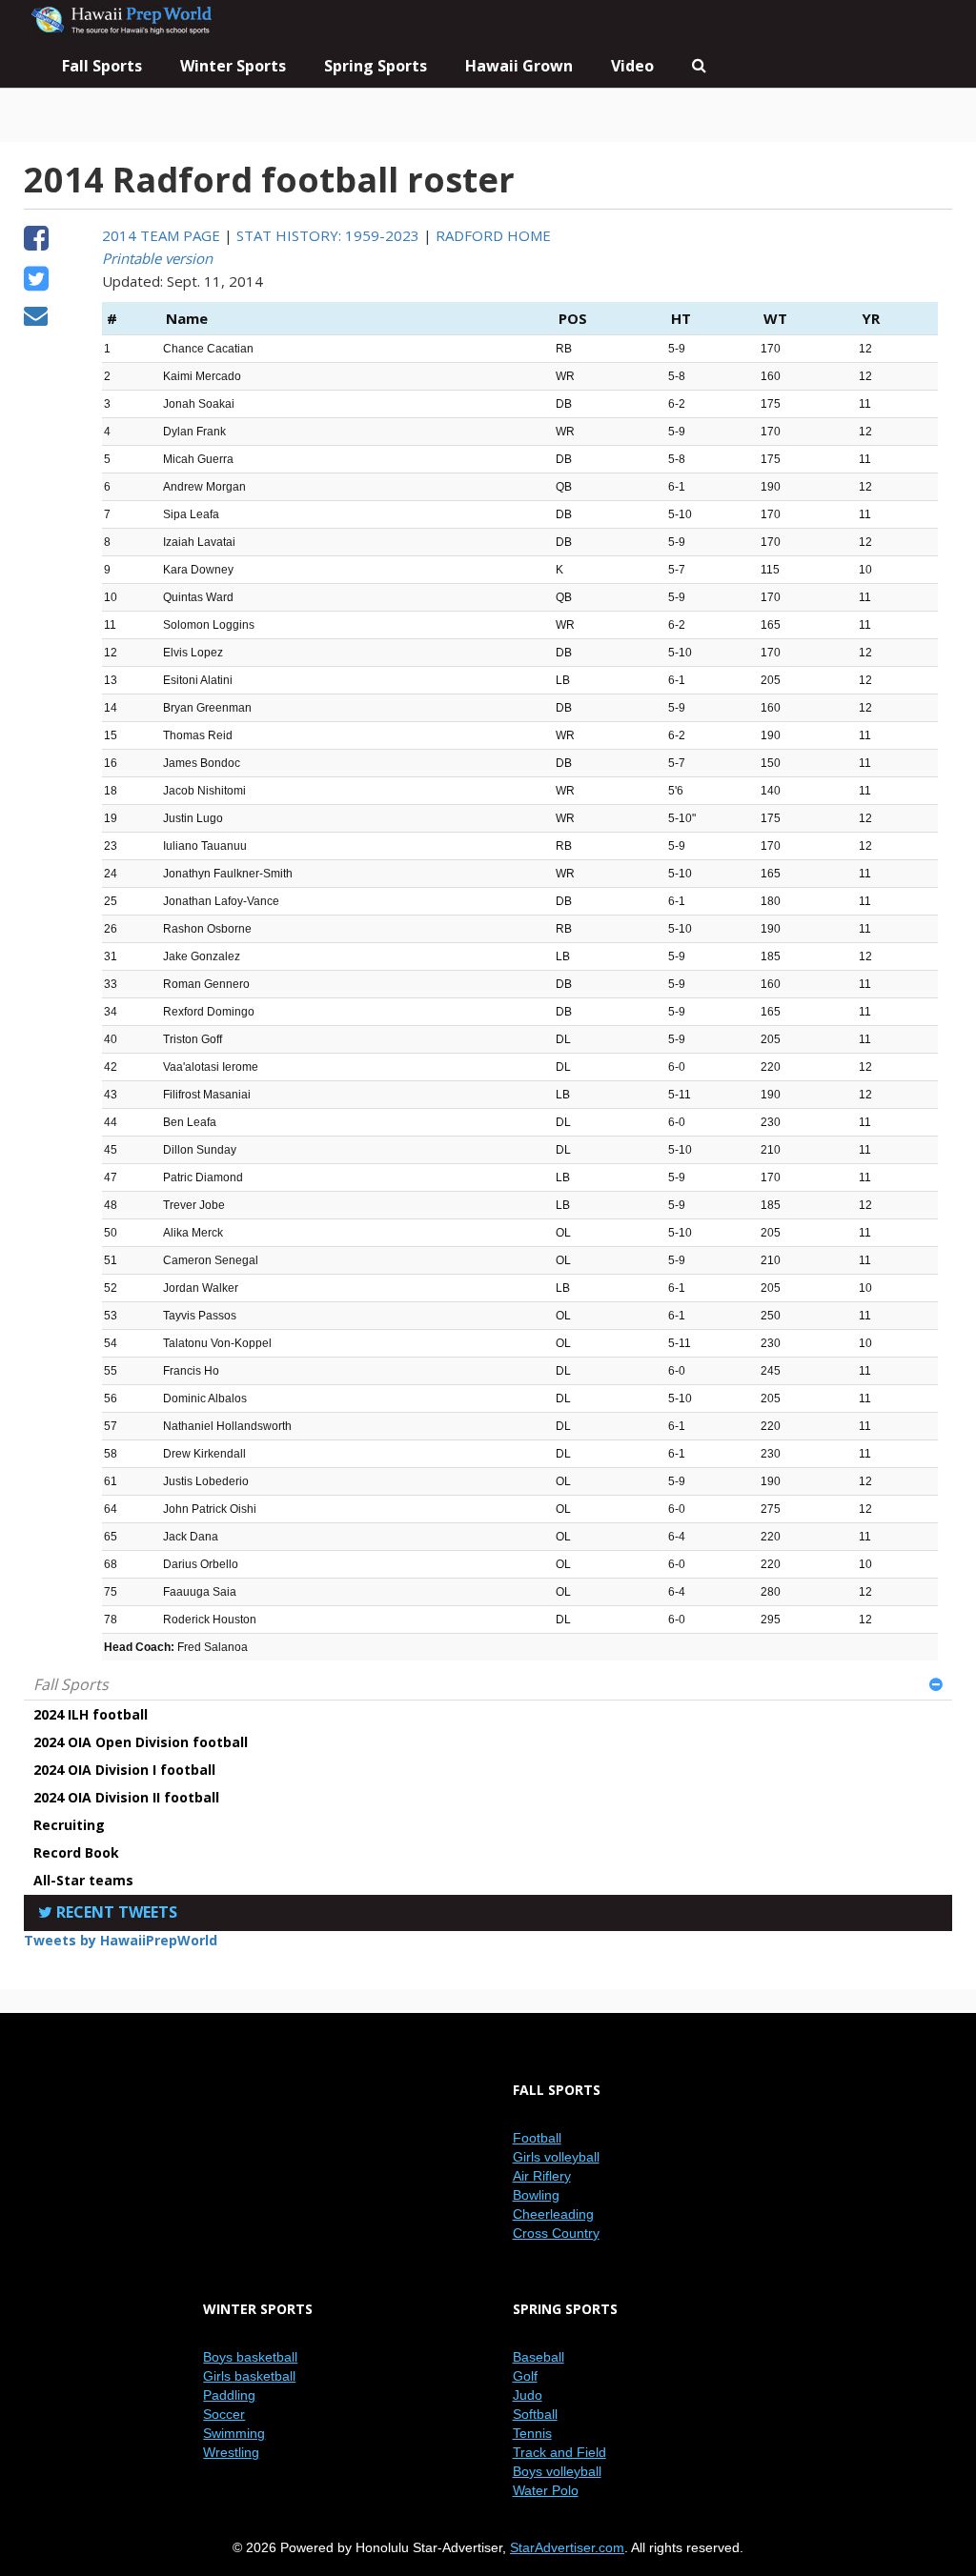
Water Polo (546, 2490)
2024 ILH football (91, 1714)
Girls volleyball (556, 2157)
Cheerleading (553, 2214)
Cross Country (556, 2233)
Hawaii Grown (519, 66)
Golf (525, 2376)
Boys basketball (250, 2357)
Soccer (224, 2414)
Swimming (234, 2433)
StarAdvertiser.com (567, 2547)
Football (537, 2138)
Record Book (76, 1852)
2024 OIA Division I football (124, 1770)
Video (632, 66)
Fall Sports (71, 1684)
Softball (535, 2414)
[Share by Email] (36, 318)
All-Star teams (83, 1880)
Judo (528, 2395)
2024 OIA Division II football (126, 1797)
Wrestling (231, 2452)
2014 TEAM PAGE (161, 235)
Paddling (229, 2395)
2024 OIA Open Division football (141, 1742)
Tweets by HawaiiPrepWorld (121, 1940)
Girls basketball (249, 2376)
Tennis (532, 2433)
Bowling (536, 2195)
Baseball (539, 2357)
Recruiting (69, 1825)
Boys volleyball (557, 2471)
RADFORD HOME (493, 235)
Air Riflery (542, 2176)
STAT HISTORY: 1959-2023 (328, 235)
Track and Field (559, 2452)
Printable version (157, 258)
